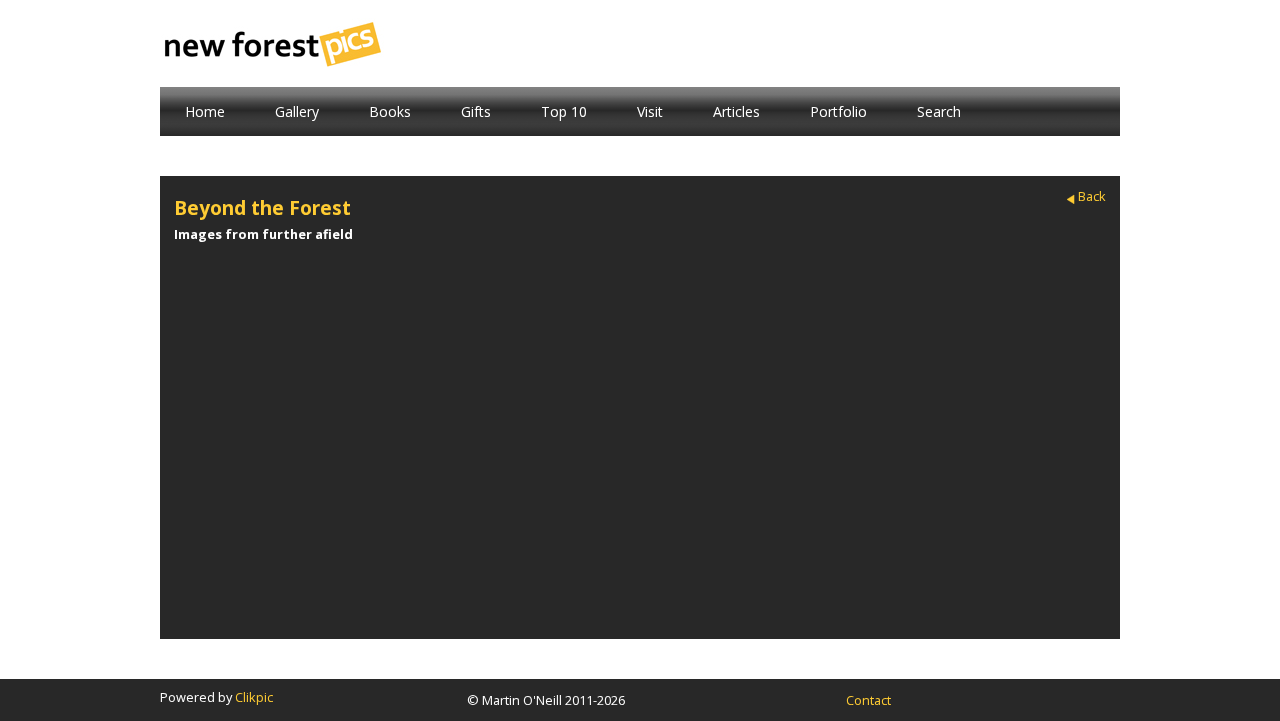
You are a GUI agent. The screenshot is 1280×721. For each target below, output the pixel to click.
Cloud (909, 376)
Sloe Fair (774, 376)
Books (390, 111)
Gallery (297, 111)
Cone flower (371, 376)
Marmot (236, 266)
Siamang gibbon (505, 486)
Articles (736, 111)
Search (939, 111)
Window (505, 266)
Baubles (640, 486)
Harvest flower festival (640, 384)
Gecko (1043, 376)
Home (205, 111)
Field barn (370, 266)
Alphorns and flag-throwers (640, 274)
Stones (236, 486)
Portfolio (838, 111)
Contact (868, 700)
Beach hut (909, 486)
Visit (650, 111)
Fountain (775, 486)
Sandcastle (236, 376)
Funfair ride (774, 266)
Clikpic (254, 697)
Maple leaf (370, 486)
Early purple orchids (909, 274)
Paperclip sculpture (505, 384)
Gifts (476, 111)
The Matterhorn (1044, 266)
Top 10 (564, 111)
